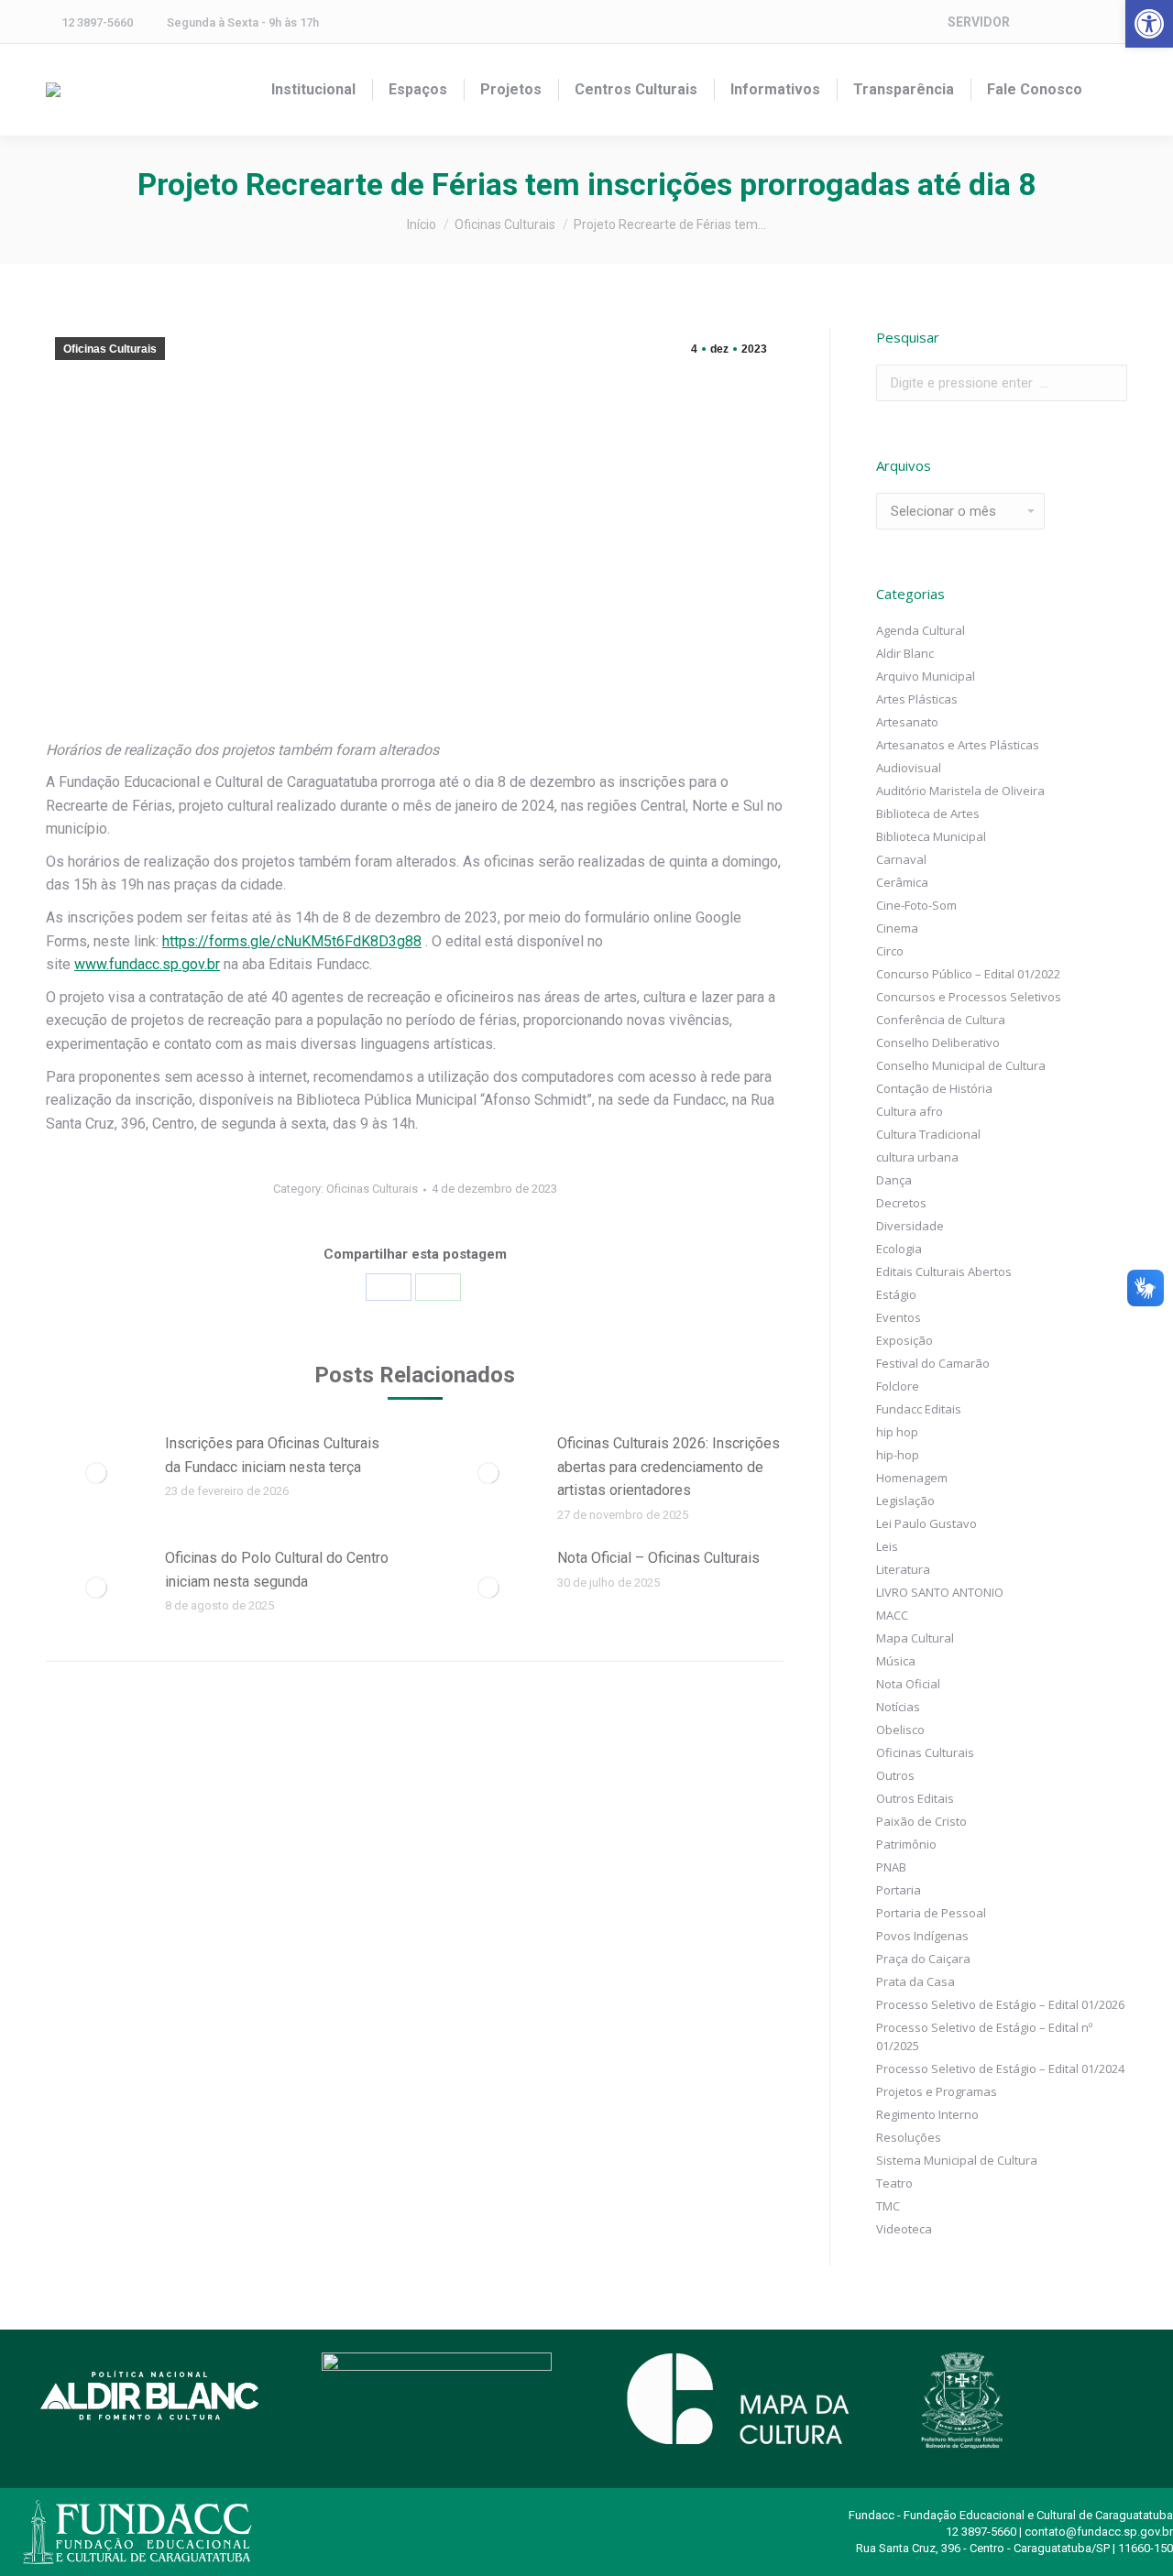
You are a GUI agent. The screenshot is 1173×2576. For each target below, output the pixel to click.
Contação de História (934, 1088)
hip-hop (898, 1455)
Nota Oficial (908, 1684)
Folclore (898, 1386)
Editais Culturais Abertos (944, 1272)
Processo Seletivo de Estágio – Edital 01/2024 (1000, 2068)
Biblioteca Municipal (931, 836)
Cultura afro (910, 1111)
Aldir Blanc (905, 653)
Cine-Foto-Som (916, 905)
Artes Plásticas (917, 699)
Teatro (894, 2183)
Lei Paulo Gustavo (926, 1523)
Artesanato (907, 722)
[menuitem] (313, 90)
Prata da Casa (915, 1981)
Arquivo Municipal (926, 676)
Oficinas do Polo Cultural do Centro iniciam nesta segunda (277, 1570)
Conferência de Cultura (941, 1020)
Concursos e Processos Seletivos (969, 997)
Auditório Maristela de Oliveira (960, 791)
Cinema (897, 928)
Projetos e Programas (937, 2091)
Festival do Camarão (933, 1363)
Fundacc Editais (919, 1409)
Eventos (899, 1317)
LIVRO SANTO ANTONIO (940, 1592)
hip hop (897, 1432)
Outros (895, 1775)
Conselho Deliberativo (938, 1042)
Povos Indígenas (922, 1936)
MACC (892, 1615)
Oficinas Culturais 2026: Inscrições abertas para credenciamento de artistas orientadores (669, 1467)
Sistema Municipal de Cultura (957, 2160)
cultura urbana (917, 1157)
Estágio (896, 1294)
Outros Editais (915, 1798)
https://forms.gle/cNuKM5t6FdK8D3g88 (292, 941)
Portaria (899, 1890)
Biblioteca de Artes (928, 813)
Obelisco (900, 1730)
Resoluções (909, 2137)
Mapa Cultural (915, 1638)
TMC (888, 2206)
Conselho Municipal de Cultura (961, 1065)
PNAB (891, 1867)
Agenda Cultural (921, 630)
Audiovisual (909, 768)
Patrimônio (906, 1844)
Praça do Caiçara (923, 1959)
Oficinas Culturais (110, 349)
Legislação (905, 1501)
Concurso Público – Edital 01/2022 (968, 974)
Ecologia (899, 1249)
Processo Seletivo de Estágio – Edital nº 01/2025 (984, 2036)
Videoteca (904, 2229)
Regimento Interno (927, 2114)
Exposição (904, 1340)
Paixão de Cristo (921, 1821)
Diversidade (910, 1226)
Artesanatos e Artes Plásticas (958, 745)
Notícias (898, 1707)
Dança (894, 1180)
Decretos (901, 1203)
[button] (1149, 24)
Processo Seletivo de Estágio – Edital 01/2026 (1000, 2004)
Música (896, 1661)
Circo (890, 951)
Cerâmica (902, 882)
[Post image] (96, 1473)
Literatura (903, 1569)
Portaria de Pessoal (931, 1913)
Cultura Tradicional (928, 1134)
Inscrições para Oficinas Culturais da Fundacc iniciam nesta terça (272, 1455)
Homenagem (912, 1478)
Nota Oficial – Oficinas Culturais (658, 1558)
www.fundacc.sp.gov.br (147, 964)
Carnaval (901, 859)
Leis (887, 1546)
